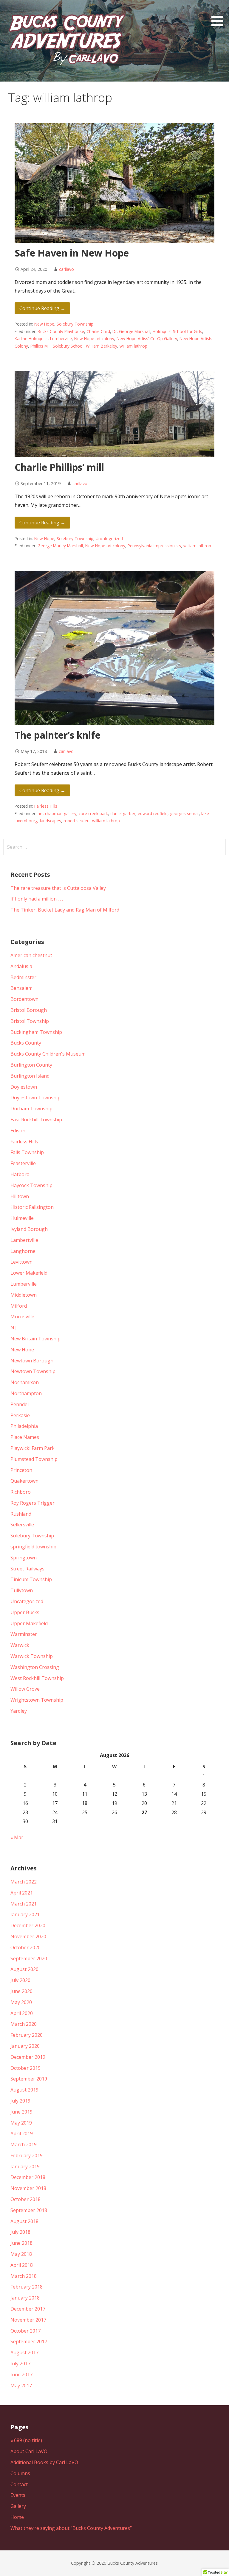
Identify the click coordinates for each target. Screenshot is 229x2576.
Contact (19, 2484)
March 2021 (24, 1904)
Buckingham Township (36, 1032)
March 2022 (24, 1882)
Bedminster (23, 977)
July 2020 (20, 1980)
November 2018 (28, 2188)
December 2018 (28, 2177)
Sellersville (22, 1525)
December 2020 (28, 1925)
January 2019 (25, 2167)
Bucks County (26, 1043)
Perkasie (20, 1415)
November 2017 (28, 2320)
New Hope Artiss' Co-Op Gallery (147, 339)
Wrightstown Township (37, 1700)
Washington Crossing (35, 1667)
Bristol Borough (29, 1010)
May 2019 (21, 2123)
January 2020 (25, 2046)
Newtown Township (33, 1371)
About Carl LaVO (29, 2451)
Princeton (21, 1470)
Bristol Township (30, 1021)
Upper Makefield (29, 1623)
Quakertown (24, 1481)
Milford (19, 1306)
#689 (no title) (26, 2440)
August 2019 (24, 2090)
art (40, 813)
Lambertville (24, 1240)
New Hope (44, 324)
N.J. (14, 1328)
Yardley (19, 1711)
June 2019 (21, 2112)
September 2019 (29, 2079)
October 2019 (25, 2068)
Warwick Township (32, 1656)
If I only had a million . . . (37, 899)
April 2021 (22, 1893)
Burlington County (31, 1065)
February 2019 (27, 2155)
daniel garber (123, 813)
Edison (18, 1131)
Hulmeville (22, 1218)
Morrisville (22, 1317)
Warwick (20, 1645)
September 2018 (29, 2210)
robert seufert (77, 821)
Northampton (26, 1393)
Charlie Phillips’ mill (59, 467)
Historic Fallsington (32, 1207)
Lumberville (61, 339)
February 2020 (27, 2035)
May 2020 (21, 2002)
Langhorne (23, 1251)
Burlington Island (30, 1076)
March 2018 (24, 2276)
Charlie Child (98, 331)
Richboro (21, 1492)
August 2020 (24, 1969)
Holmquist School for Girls (177, 331)
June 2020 (21, 1991)
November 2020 (28, 1936)
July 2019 (20, 2101)
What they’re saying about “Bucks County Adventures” (71, 2528)
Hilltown (20, 1196)
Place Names (25, 1437)
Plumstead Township (34, 1459)
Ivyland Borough (29, 1229)
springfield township (33, 1547)
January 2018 (25, 2298)
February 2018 (27, 2287)
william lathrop (133, 346)
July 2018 (20, 2232)
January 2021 (25, 1914)
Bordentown (24, 999)
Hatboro (20, 1174)
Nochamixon (25, 1382)
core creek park (93, 813)
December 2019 (28, 2057)
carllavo (66, 269)
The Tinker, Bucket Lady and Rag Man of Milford (65, 910)
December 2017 (28, 2309)
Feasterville (23, 1163)
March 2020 (24, 2024)
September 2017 (29, 2341)
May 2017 (21, 2386)
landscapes (51, 821)
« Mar (17, 1837)
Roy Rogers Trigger (33, 1503)
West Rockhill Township (37, 1678)
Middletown (24, 1295)
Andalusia (21, 966)
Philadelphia (24, 1426)
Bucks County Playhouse (61, 331)
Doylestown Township (35, 1098)
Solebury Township (75, 324)
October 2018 (25, 2199)
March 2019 (24, 2144)
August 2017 (24, 2353)
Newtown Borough (32, 1361)
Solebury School (68, 346)
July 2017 (20, 2364)
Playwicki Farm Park (33, 1448)
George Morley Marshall (60, 546)
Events (18, 2495)
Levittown (21, 1262)
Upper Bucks (25, 1612)
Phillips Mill (40, 346)
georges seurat (184, 813)
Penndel (20, 1404)
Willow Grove (25, 1689)
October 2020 (25, 1947)
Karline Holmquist (31, 339)
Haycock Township (31, 1185)
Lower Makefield (29, 1273)
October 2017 (25, 2331)
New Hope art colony (94, 339)
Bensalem (21, 988)
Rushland (21, 1514)
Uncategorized (109, 539)
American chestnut (31, 955)
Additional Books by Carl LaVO (44, 2462)
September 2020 (29, 1958)
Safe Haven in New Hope (72, 253)
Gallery (18, 2506)
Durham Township (31, 1109)
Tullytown (22, 1590)
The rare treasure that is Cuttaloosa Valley (58, 888)
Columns (20, 2473)
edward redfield (153, 813)
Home (17, 2517)
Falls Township (27, 1152)
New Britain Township (35, 1339)
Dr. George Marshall (131, 331)
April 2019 (22, 2133)
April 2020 (22, 2013)
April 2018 (22, 2265)
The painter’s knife (58, 735)
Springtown (24, 1558)
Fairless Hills (46, 806)
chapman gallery (61, 813)
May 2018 (21, 2254)
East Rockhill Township (36, 1120)
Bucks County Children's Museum (48, 1054)
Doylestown (24, 1087)
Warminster (24, 1634)
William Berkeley (102, 346)
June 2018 (21, 2243)
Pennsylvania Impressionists (154, 546)
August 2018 (24, 2221)
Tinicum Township (31, 1579)
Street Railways (27, 1569)
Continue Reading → (42, 308)
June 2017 (21, 2375)
